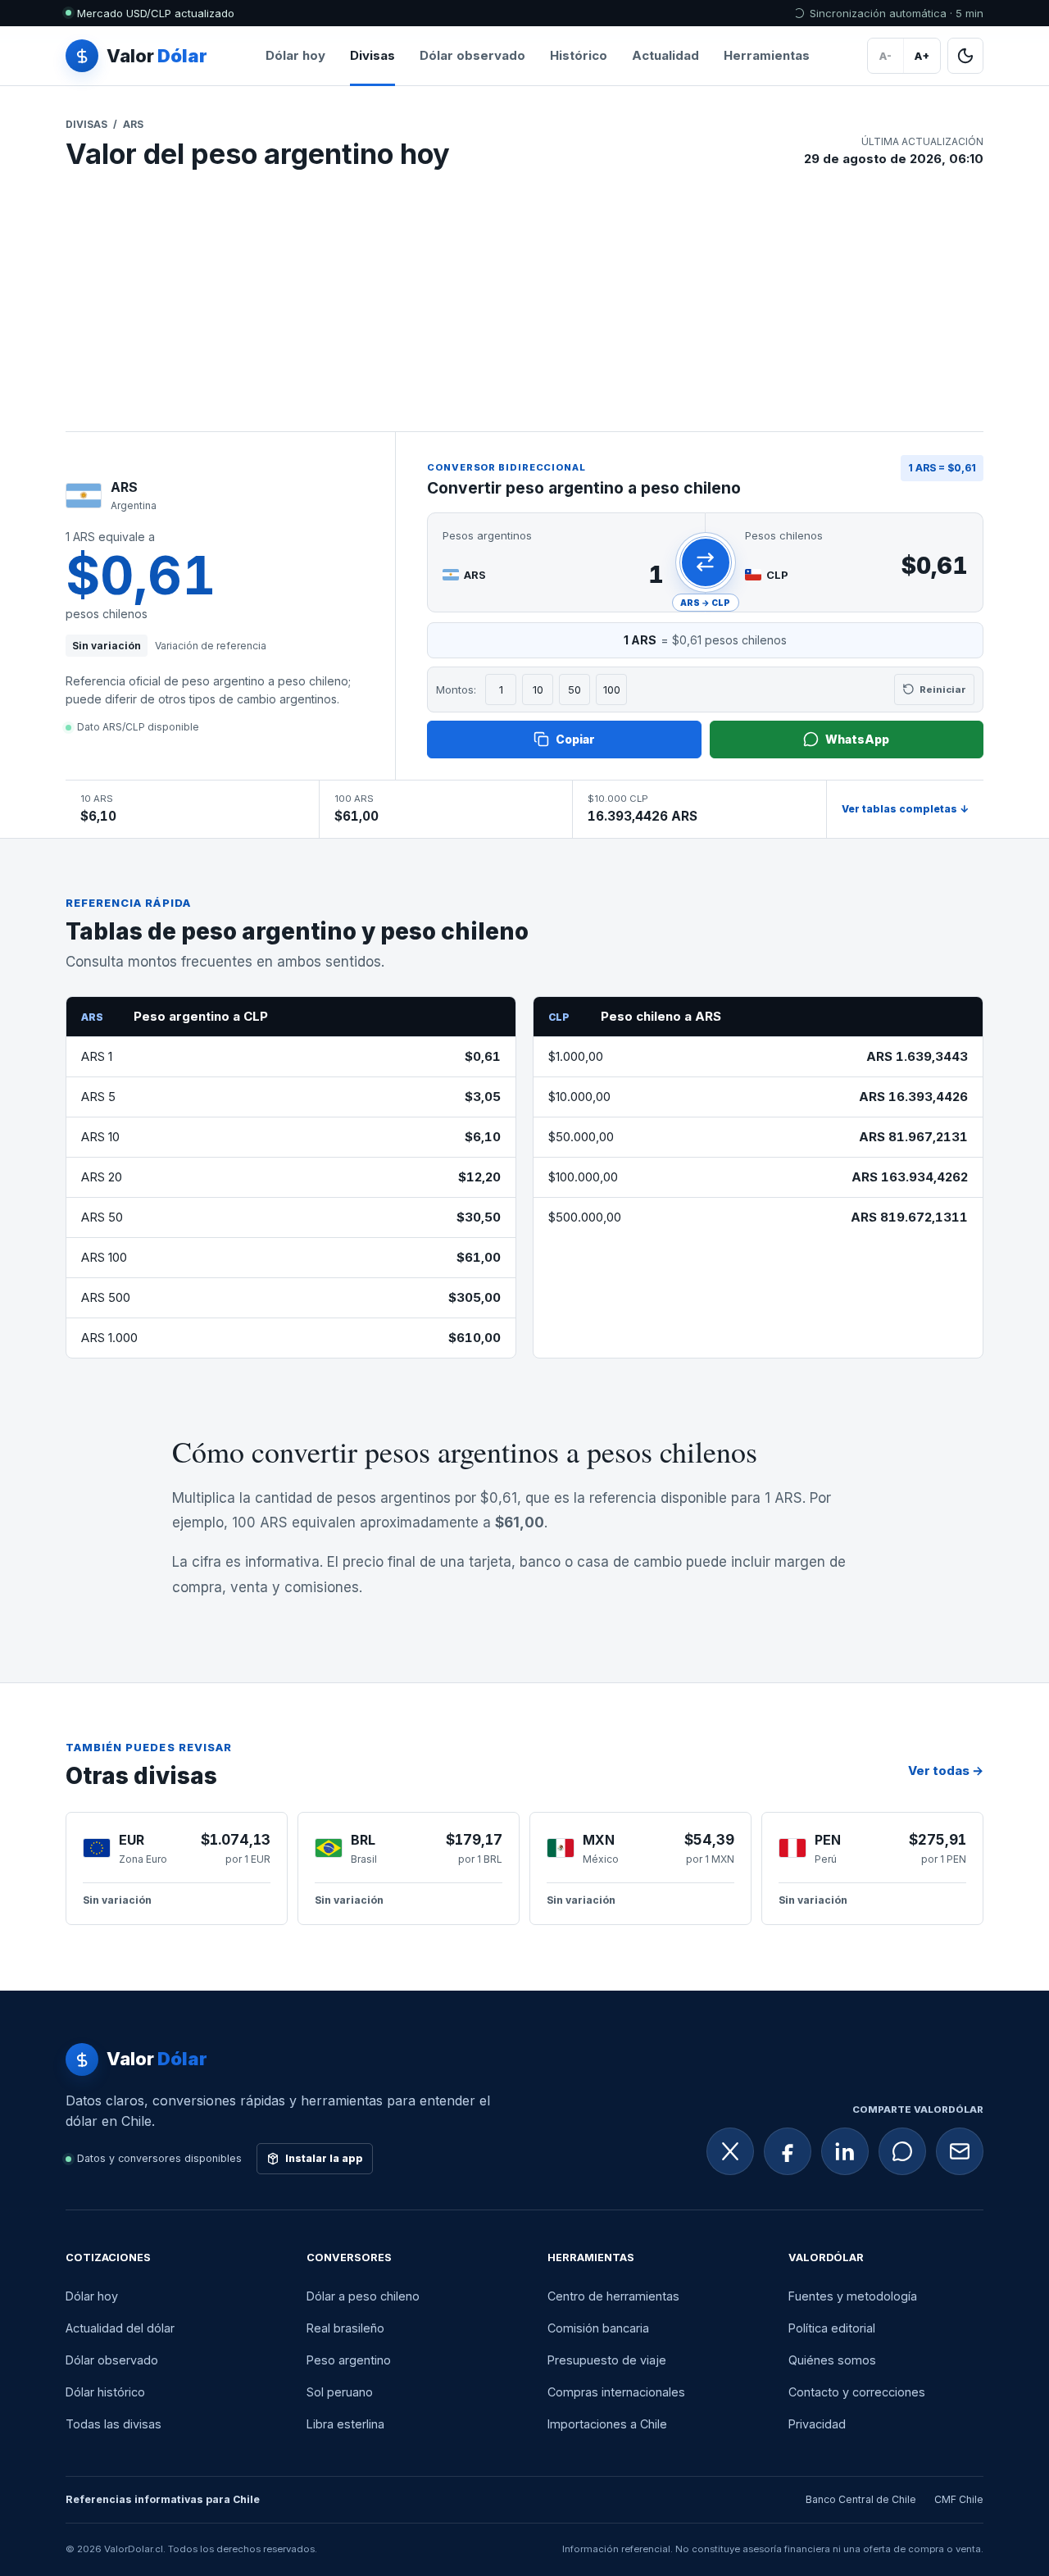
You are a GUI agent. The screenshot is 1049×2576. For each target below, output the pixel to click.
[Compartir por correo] (960, 2151)
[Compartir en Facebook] (788, 2151)
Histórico (579, 55)
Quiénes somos (832, 2360)
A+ (922, 56)
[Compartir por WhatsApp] (902, 2151)
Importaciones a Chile (607, 2424)
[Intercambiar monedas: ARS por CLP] (706, 562)
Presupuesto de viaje (607, 2360)
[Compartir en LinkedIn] (845, 2151)
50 (574, 690)
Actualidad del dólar (120, 2328)
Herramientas (767, 55)
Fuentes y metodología (853, 2296)
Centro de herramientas (613, 2296)
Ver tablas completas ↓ (905, 809)
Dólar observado (472, 55)
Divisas (372, 55)
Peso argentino (349, 2360)
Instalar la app (324, 2158)
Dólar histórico (105, 2392)
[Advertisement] (524, 308)
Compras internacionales (616, 2392)
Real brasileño (345, 2328)
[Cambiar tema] (965, 56)
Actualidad (665, 55)
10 (538, 690)
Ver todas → (946, 1770)
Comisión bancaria (598, 2328)
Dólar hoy (295, 55)
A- (886, 56)
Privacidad (817, 2424)
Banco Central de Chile (861, 2499)
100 (612, 690)
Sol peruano (340, 2392)
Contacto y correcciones (857, 2392)
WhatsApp (857, 739)
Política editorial (832, 2328)
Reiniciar (943, 690)
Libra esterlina (345, 2424)
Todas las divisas (114, 2424)
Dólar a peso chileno (363, 2296)
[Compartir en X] (730, 2151)
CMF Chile (959, 2499)
